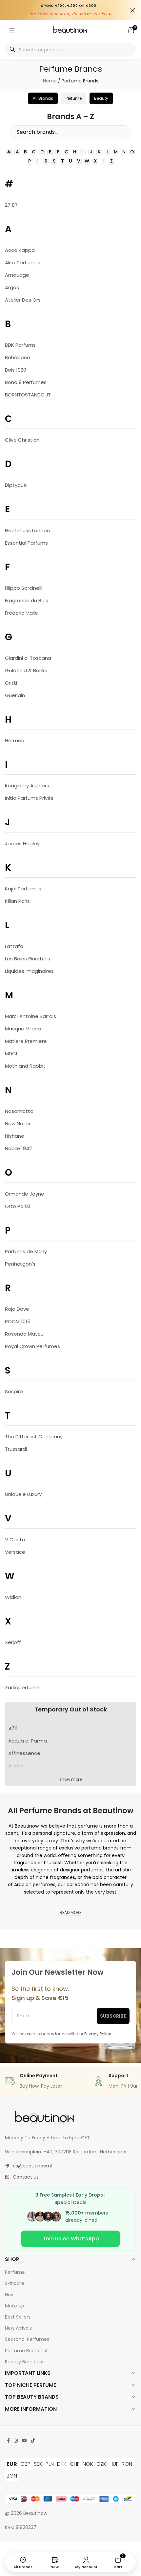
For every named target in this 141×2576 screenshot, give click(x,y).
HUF (114, 2464)
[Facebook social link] (8, 2441)
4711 (13, 1728)
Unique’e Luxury (23, 1494)
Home (50, 81)
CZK (101, 2464)
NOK (88, 2464)
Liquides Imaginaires (29, 971)
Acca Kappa (20, 250)
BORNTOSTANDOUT (28, 395)
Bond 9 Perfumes (26, 382)
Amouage (17, 275)
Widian (13, 1597)
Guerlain (15, 695)
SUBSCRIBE (113, 2016)
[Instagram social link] (16, 2441)
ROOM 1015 (18, 1321)
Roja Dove (17, 1309)
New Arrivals (18, 2328)
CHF (75, 2464)
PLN (50, 2464)
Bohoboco (18, 357)
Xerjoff (13, 1642)
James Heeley (22, 843)
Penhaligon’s (20, 1264)
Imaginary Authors (27, 786)
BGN (12, 2476)
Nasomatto (19, 1111)
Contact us (26, 2177)
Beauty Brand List (24, 2362)
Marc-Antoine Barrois (30, 1016)
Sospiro (14, 1391)
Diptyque (16, 485)
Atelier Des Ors (23, 300)
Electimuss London (27, 530)
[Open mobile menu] (12, 30)
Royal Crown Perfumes (32, 1346)
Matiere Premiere (26, 1041)
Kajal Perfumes (23, 889)
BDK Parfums (20, 345)
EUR (12, 2464)
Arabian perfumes (35, 1884)
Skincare (15, 2283)
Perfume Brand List (26, 2351)
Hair (9, 2295)
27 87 (11, 205)
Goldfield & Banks (26, 670)
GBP (25, 2464)
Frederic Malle (21, 613)
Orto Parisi (17, 1206)
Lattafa (14, 946)
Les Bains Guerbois (28, 959)
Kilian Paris (17, 901)
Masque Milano (23, 1029)
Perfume (15, 2272)
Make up (15, 2306)
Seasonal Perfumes (27, 2339)
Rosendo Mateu (24, 1334)
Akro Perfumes (23, 263)
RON (127, 2464)
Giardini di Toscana (28, 658)
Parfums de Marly (26, 1251)
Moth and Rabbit (25, 1066)
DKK (62, 2464)
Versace (15, 1552)
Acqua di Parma (28, 1741)
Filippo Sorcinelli (24, 588)
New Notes (18, 1123)
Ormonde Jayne (25, 1194)
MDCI (11, 1053)
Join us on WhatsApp (71, 2239)
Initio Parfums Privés (29, 798)
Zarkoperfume (22, 1687)
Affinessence (24, 1753)
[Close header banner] (133, 10)
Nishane (15, 1136)
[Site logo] (70, 30)
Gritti (11, 683)
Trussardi (16, 1449)
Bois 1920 (16, 370)
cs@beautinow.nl (32, 2166)
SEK (38, 2464)
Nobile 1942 (18, 1148)
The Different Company (34, 1437)
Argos (12, 287)
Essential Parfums (26, 543)
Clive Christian (22, 440)
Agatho (17, 1766)
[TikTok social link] (33, 2441)
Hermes (14, 740)
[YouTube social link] (24, 2441)
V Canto (15, 1540)
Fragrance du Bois (27, 600)
